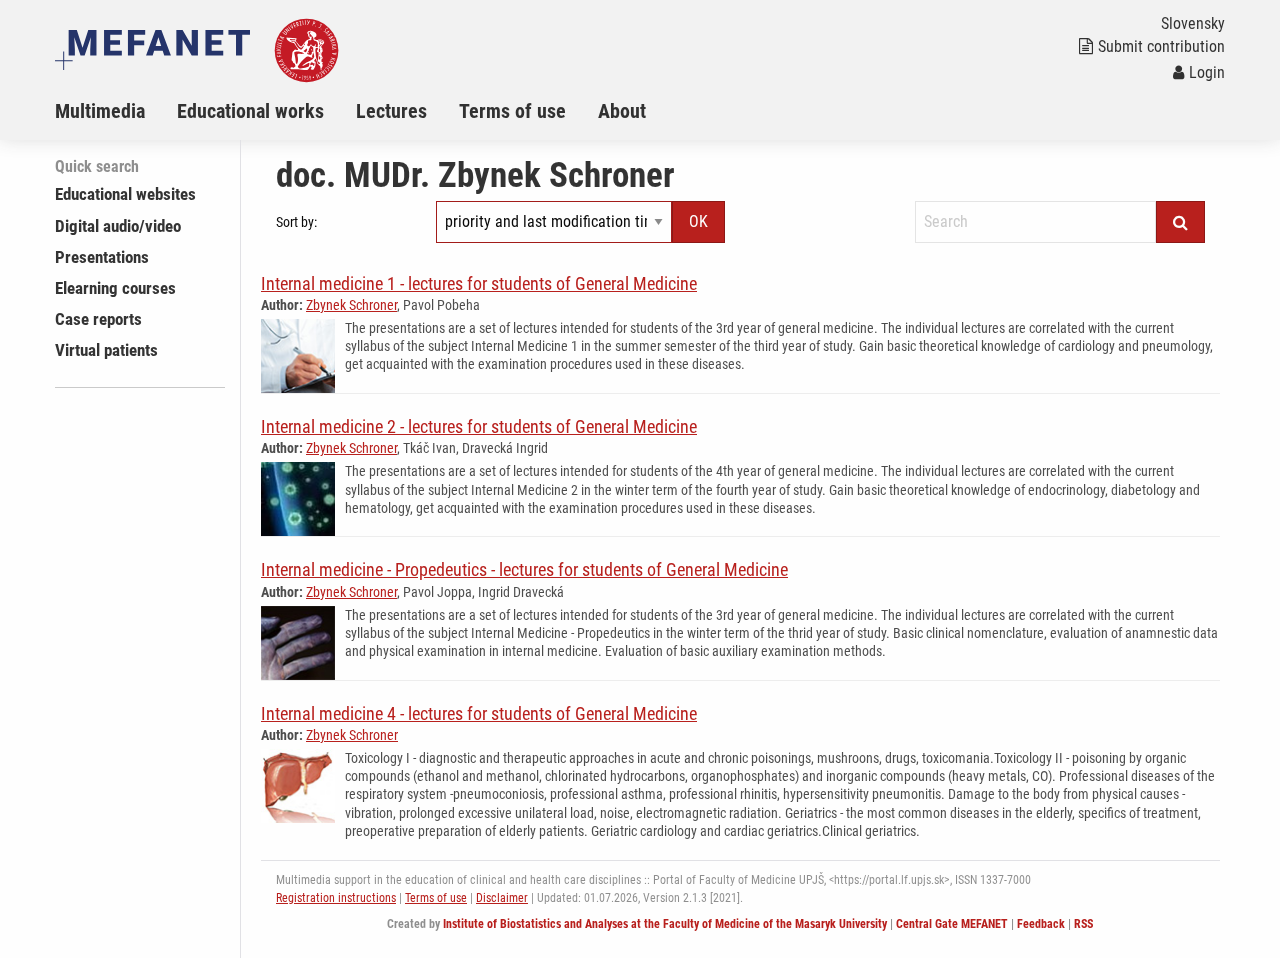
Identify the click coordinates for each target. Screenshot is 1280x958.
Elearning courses (115, 288)
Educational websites (125, 194)
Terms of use (512, 111)
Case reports (98, 319)
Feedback (1041, 924)
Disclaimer (502, 898)
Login (1207, 72)
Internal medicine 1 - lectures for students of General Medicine (479, 283)
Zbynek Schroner (351, 305)
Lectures (391, 111)
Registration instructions (336, 898)
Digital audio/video (118, 226)
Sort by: (296, 222)
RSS (1083, 924)
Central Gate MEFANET (952, 924)
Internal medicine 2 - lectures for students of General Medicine (479, 426)
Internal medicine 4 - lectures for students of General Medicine (479, 713)
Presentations (102, 257)
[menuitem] (116, 111)
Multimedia (100, 111)
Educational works (250, 111)
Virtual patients (106, 350)
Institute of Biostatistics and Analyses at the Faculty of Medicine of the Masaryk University (665, 924)
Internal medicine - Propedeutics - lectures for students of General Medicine (524, 569)
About (622, 111)
